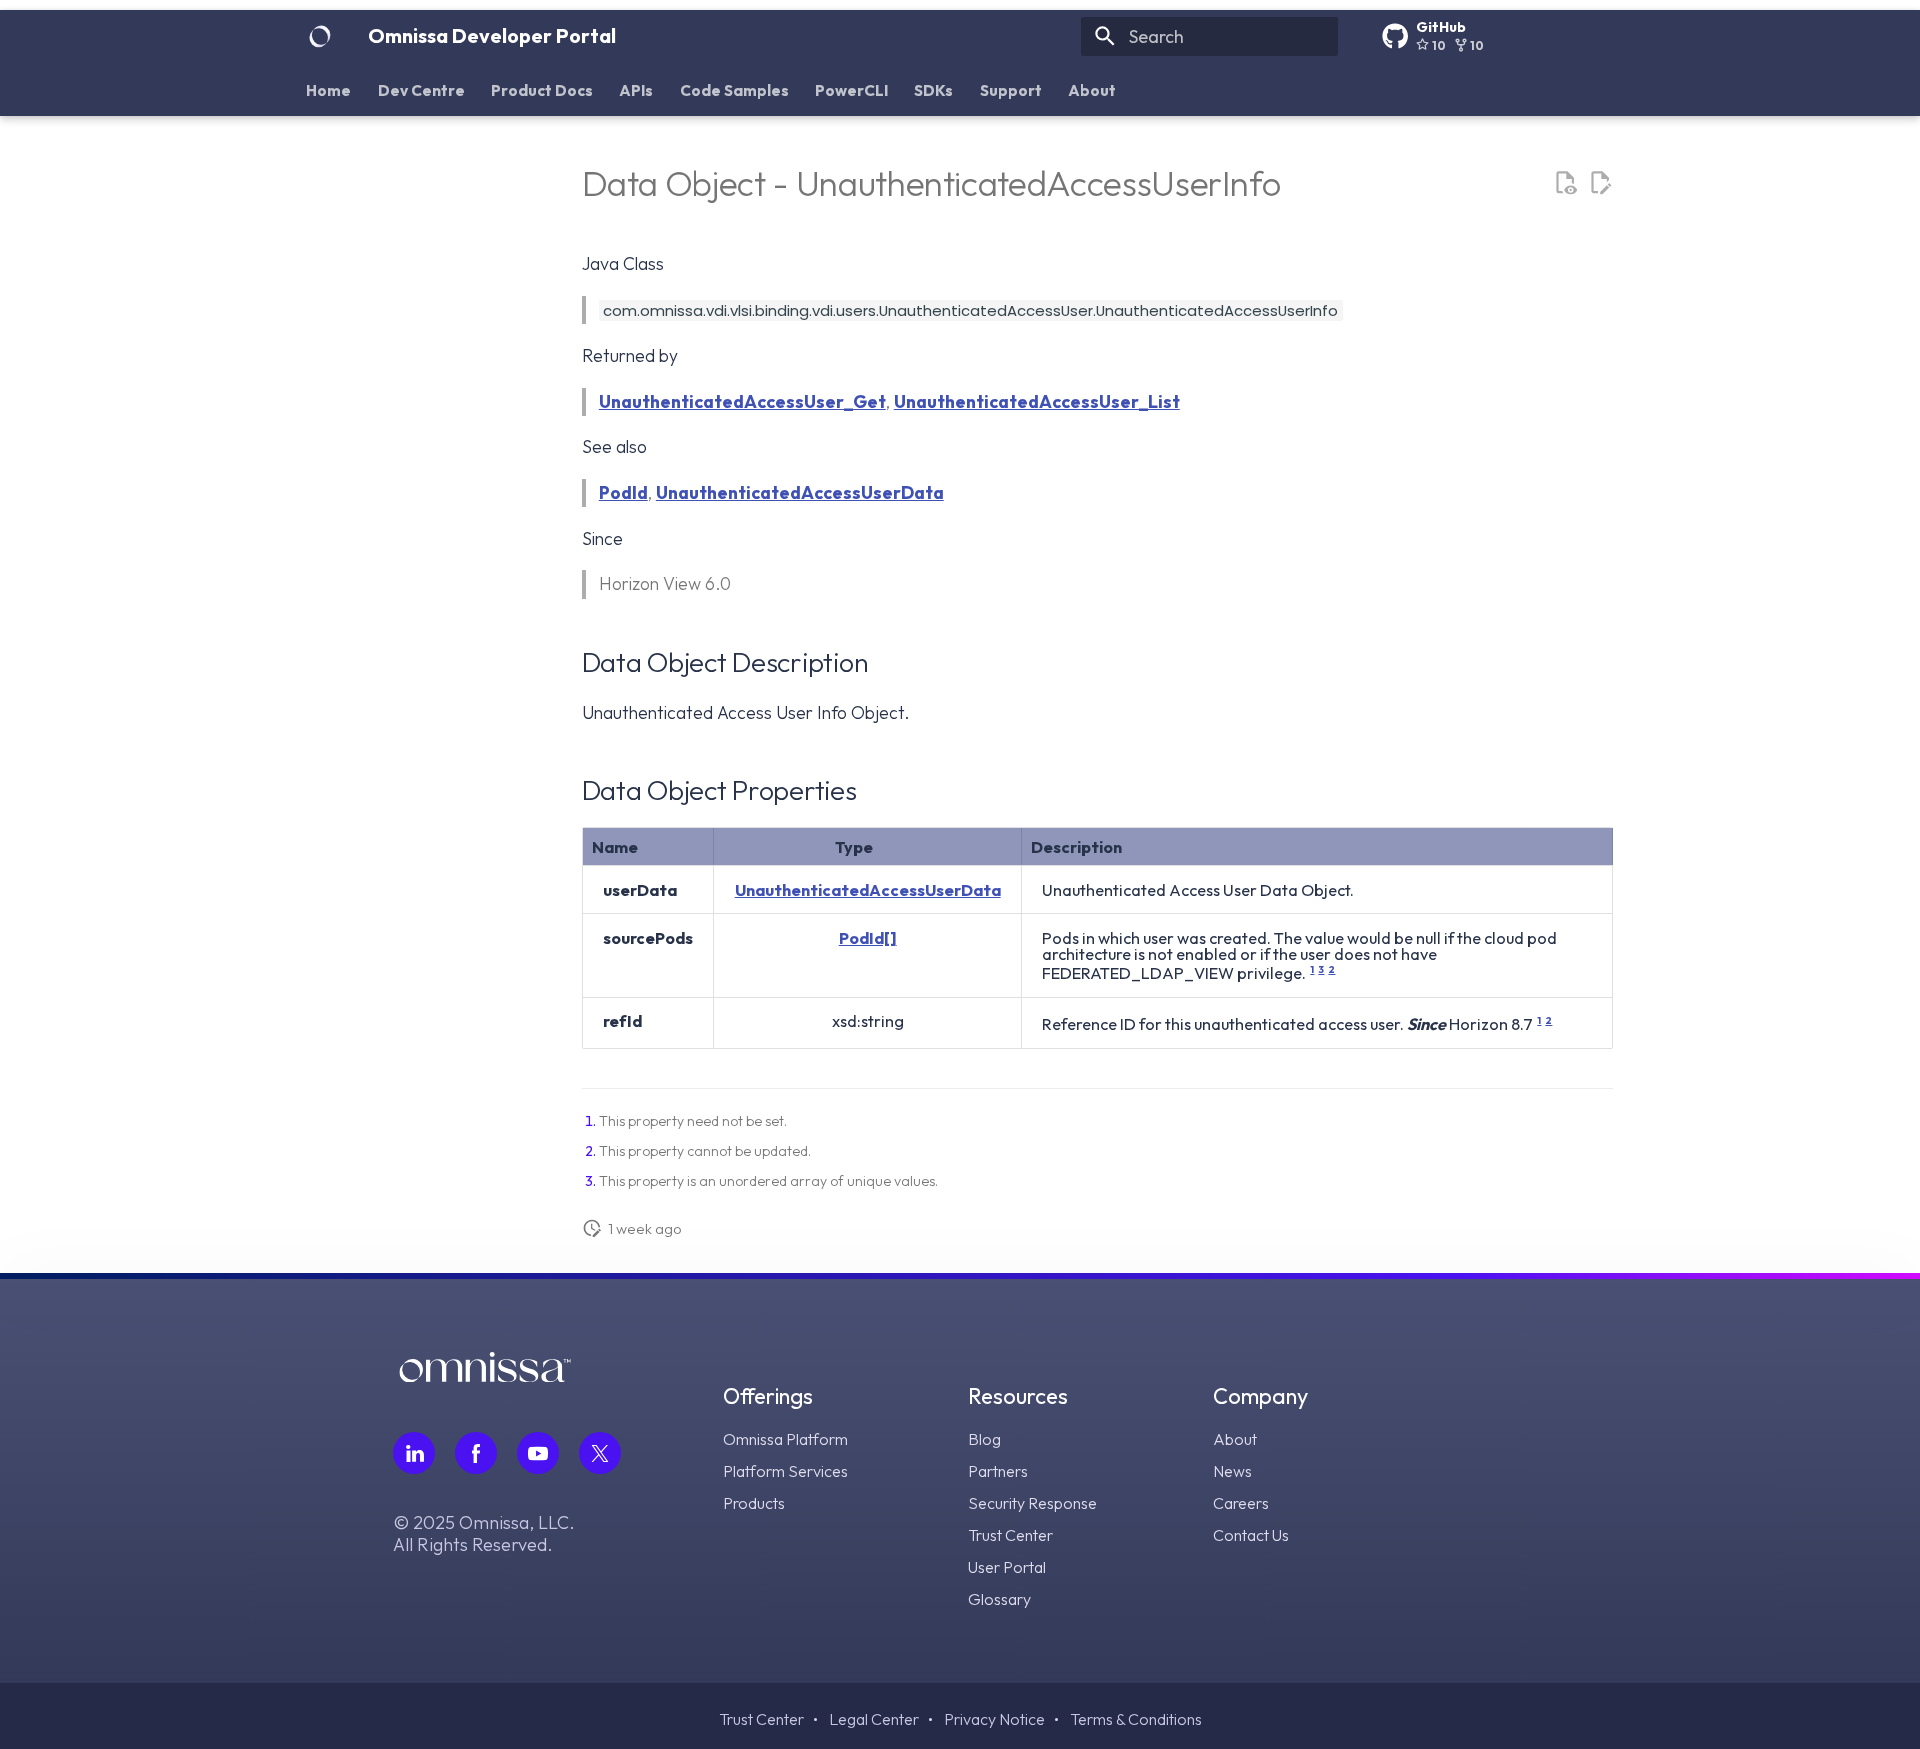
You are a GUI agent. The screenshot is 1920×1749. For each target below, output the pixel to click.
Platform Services (785, 1471)
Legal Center (874, 1719)
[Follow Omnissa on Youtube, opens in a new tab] (538, 1453)
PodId (623, 492)
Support (1011, 89)
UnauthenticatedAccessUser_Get (742, 401)
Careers (1241, 1503)
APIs (637, 89)
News (1232, 1471)
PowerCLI (851, 89)
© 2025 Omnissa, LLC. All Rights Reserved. (484, 1534)
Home (329, 89)
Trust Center (1010, 1535)
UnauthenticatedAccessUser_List (1037, 401)
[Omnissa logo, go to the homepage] (485, 1375)
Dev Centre (421, 89)
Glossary (999, 1599)
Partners (998, 1471)
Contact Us (1251, 1535)
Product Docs (542, 89)
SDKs (934, 89)
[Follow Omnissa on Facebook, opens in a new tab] (476, 1453)
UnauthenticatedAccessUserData (800, 492)
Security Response (1032, 1503)
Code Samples (734, 89)
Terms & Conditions (1136, 1719)
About (1093, 89)
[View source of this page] (1565, 183)
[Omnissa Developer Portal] (320, 36)
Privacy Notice (994, 1719)
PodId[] (868, 938)
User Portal (1007, 1567)
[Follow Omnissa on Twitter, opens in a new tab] (600, 1453)
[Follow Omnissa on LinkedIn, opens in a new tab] (414, 1453)
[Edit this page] (1600, 183)
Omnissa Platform (785, 1439)
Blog (984, 1439)
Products (754, 1503)
